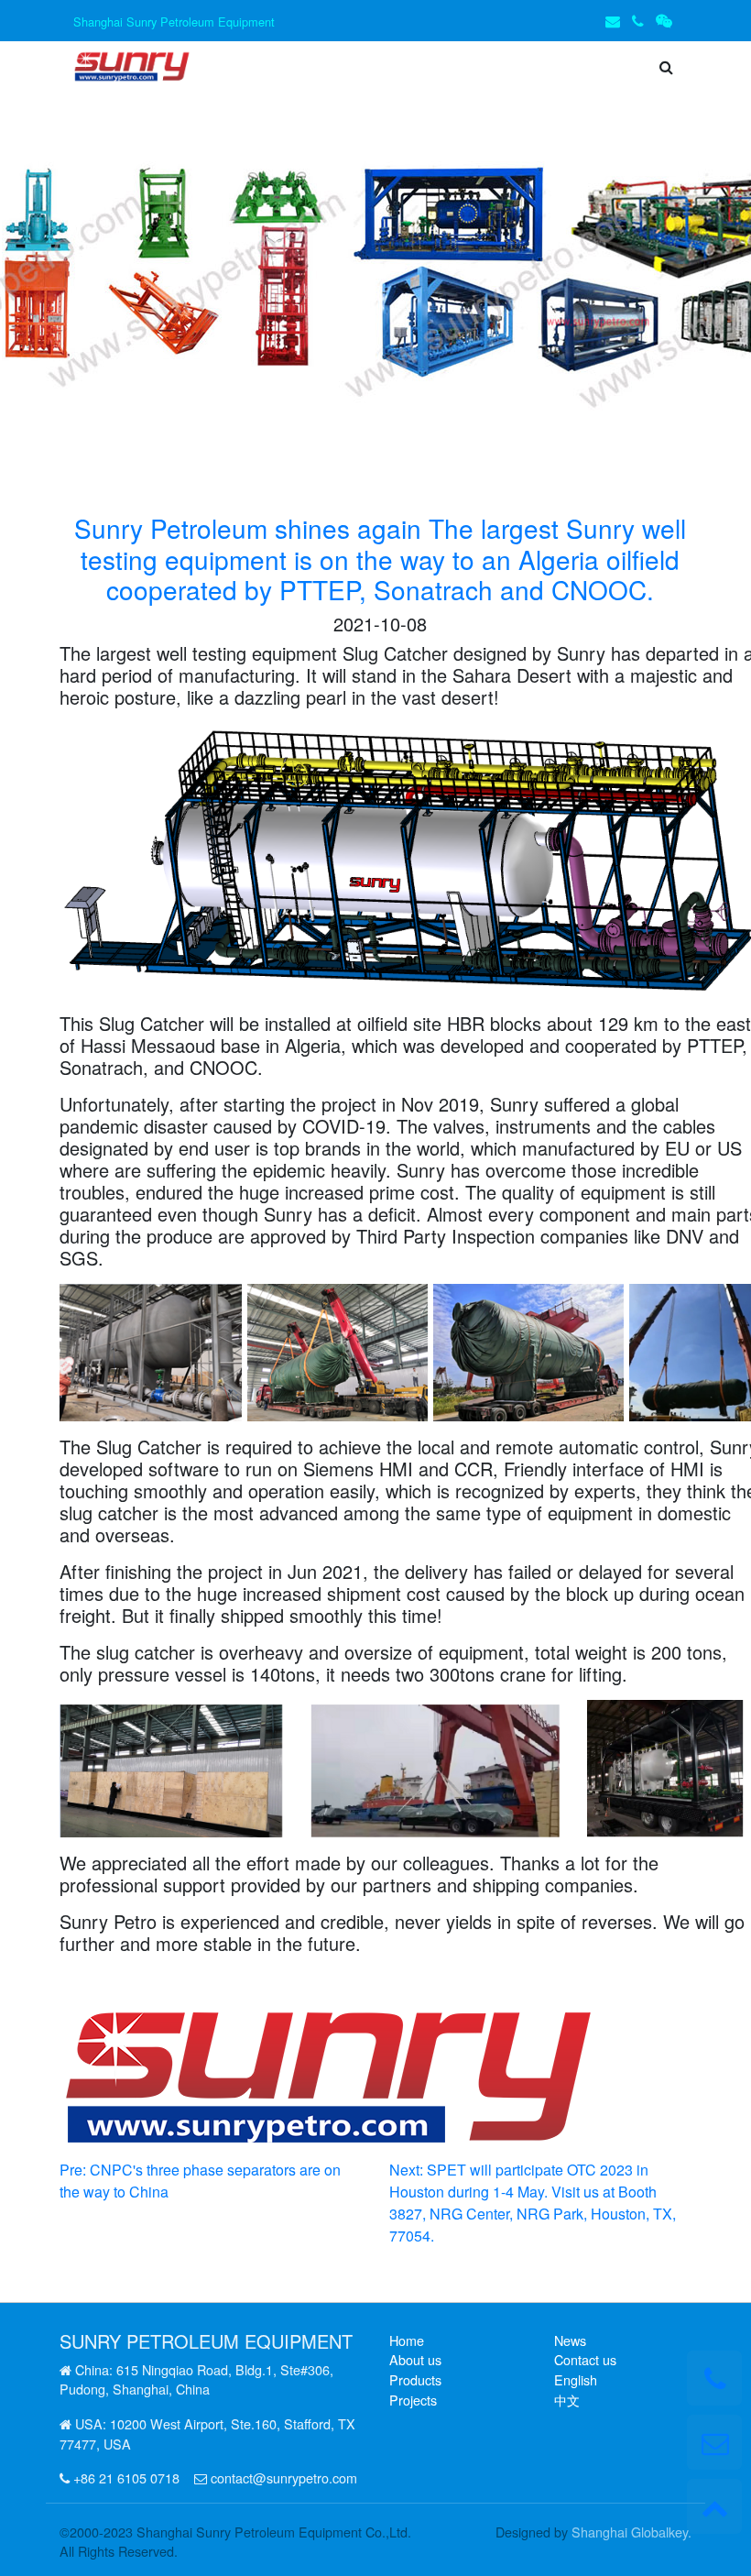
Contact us (585, 2359)
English (576, 2379)
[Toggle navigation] (233, 67)
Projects (413, 2400)
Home (407, 2340)
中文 (567, 2400)
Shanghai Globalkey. (631, 2532)
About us (415, 2359)
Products (415, 2379)
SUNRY (90, 2341)
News (570, 2340)
